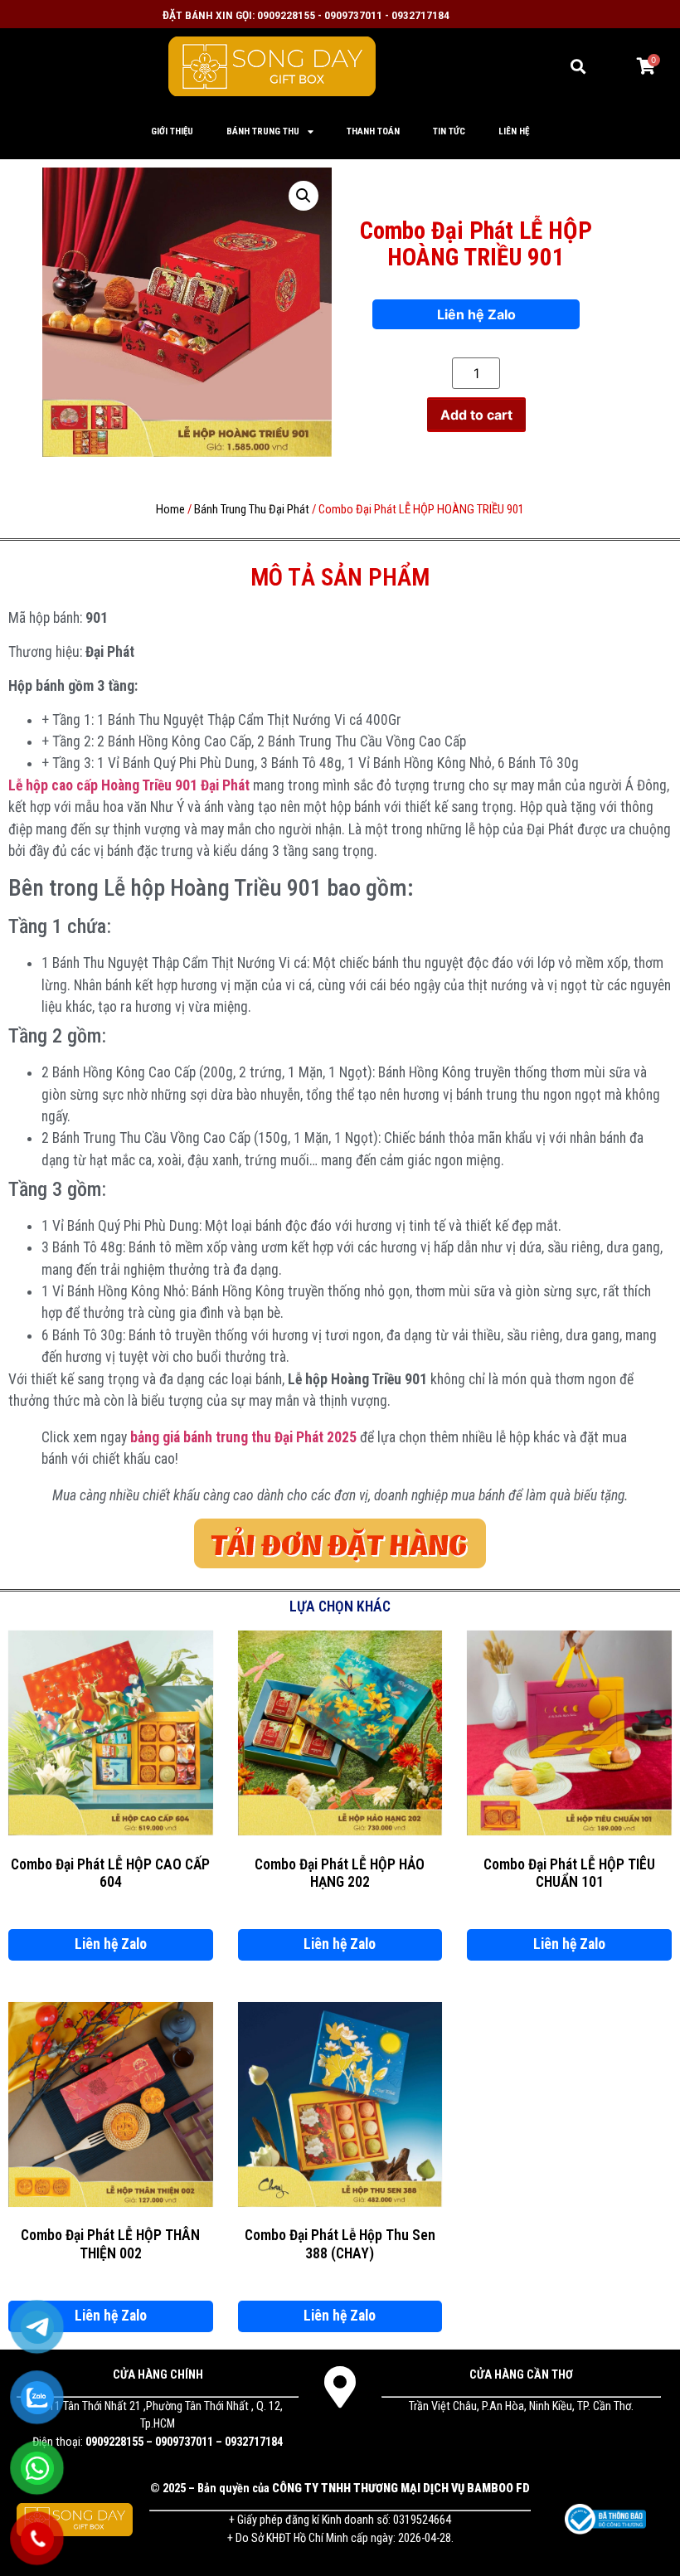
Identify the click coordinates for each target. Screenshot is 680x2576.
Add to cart (476, 415)
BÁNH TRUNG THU (263, 131)
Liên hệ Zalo (476, 314)
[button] (578, 66)
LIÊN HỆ (514, 131)
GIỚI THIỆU (172, 131)
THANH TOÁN (373, 131)
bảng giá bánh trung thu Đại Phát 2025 (243, 1437)
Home (170, 509)
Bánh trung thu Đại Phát (252, 509)
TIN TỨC (449, 131)
